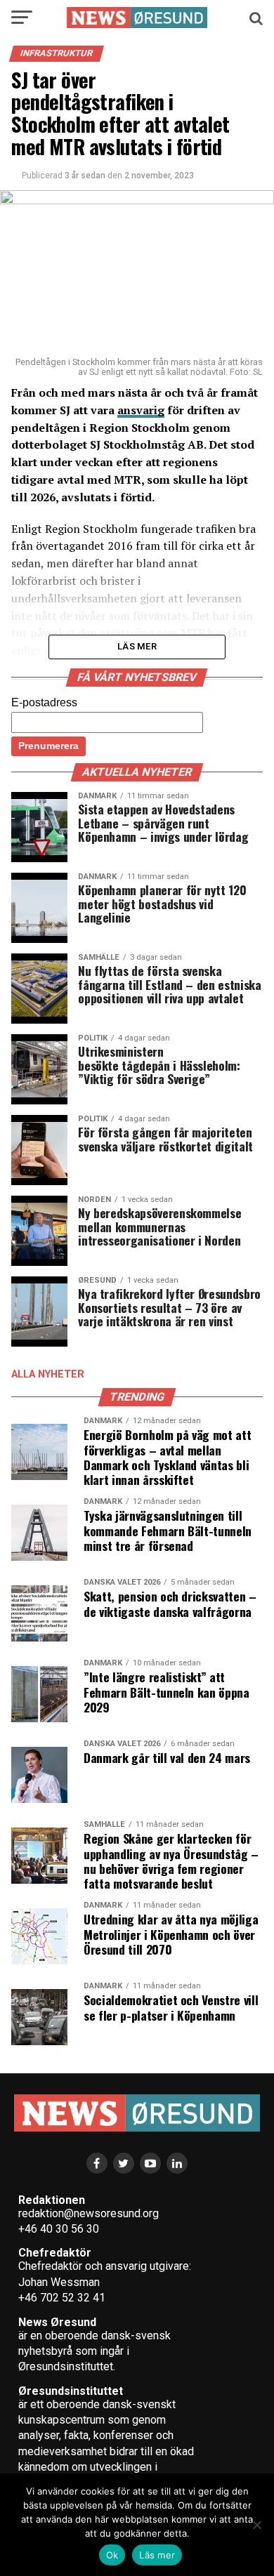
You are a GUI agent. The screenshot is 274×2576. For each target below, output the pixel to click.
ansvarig (141, 410)
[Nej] (256, 2525)
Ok (112, 2555)
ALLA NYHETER (48, 1374)
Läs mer (157, 2555)
